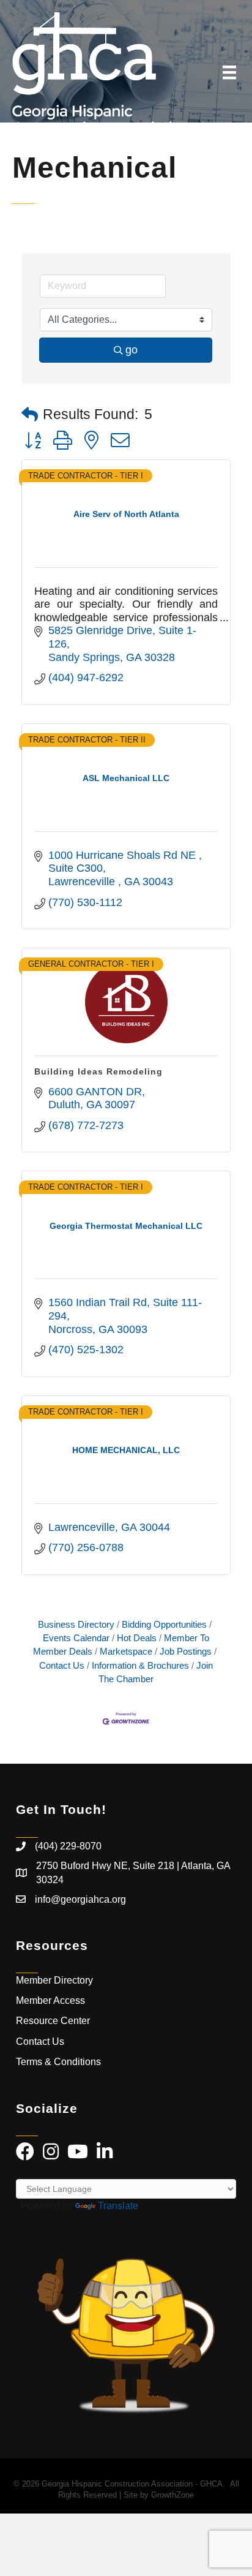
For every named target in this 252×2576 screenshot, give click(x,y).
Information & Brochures (140, 1665)
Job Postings (186, 1651)
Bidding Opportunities (164, 1624)
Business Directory (76, 1624)
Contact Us (40, 2042)
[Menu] (229, 72)
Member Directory (54, 1980)
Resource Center (53, 2021)
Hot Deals (137, 1638)
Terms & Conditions (60, 2062)
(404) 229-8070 (68, 1846)
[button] (30, 415)
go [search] (132, 350)
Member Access (50, 2000)
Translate (118, 2206)
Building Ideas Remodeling (98, 1071)
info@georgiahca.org (80, 1899)
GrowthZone (172, 2495)
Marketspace (126, 1651)
